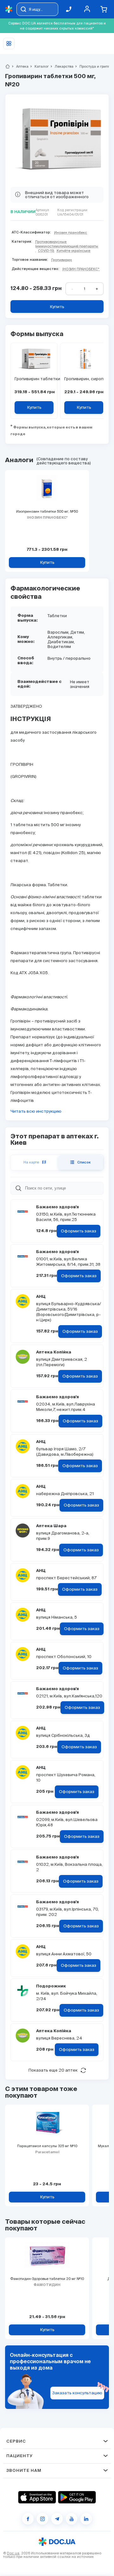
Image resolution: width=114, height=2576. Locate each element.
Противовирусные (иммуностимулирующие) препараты (67, 244)
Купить (57, 307)
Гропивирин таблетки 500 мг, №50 (34, 379)
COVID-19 (46, 251)
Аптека (20, 66)
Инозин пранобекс (71, 233)
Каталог (39, 66)
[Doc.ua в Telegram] (57, 2519)
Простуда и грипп (92, 66)
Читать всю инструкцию (36, 1111)
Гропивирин (62, 260)
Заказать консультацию (77, 2393)
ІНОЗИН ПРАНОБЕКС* (81, 269)
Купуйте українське (73, 251)
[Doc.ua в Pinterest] (86, 2519)
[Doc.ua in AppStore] (37, 2497)
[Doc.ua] (9, 9)
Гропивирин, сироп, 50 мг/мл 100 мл (84, 379)
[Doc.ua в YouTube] (72, 2519)
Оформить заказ (79, 1231)
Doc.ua (13, 2553)
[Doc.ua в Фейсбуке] (28, 2519)
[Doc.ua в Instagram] (42, 2519)
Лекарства (61, 66)
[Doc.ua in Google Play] (77, 2497)
